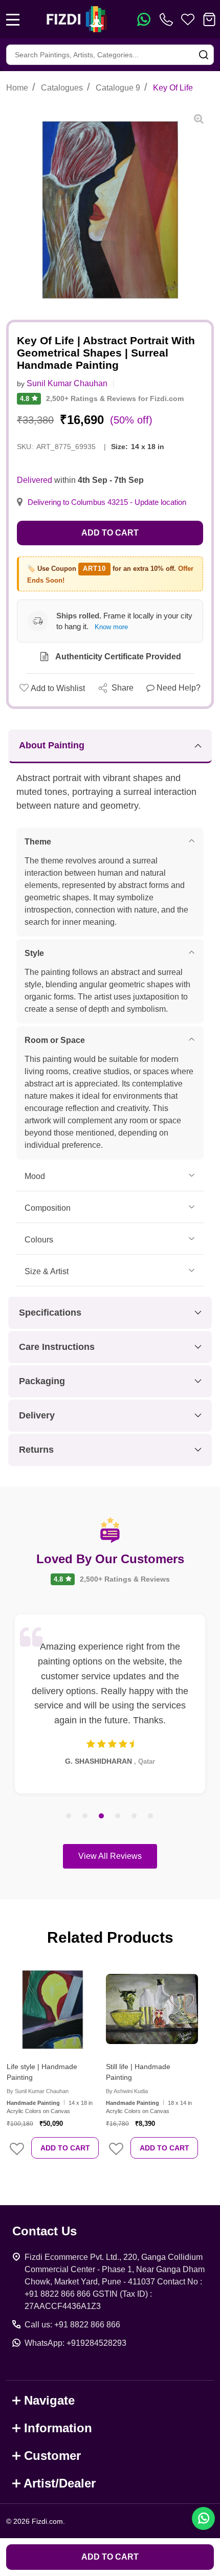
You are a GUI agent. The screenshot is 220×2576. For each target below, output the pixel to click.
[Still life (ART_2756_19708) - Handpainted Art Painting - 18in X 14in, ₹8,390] (152, 2009)
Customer (52, 2456)
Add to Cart (110, 533)
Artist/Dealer (60, 2483)
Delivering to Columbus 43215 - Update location (107, 502)
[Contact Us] (168, 19)
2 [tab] (85, 1816)
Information (58, 2428)
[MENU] (13, 19)
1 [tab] (69, 1816)
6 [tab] (151, 1816)
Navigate (49, 2400)
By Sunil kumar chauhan (38, 2091)
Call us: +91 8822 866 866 (72, 2325)
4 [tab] (118, 1816)
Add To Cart (65, 2148)
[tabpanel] (110, 1704)
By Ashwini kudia (127, 2091)
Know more (111, 627)
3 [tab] (102, 1816)
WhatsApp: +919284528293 (75, 2343)
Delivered (35, 480)
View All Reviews (110, 1856)
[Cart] (209, 19)
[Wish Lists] (188, 19)
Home (17, 88)
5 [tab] (135, 1816)
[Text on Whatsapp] (144, 19)
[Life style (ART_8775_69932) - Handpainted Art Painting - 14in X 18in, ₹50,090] (53, 2009)
